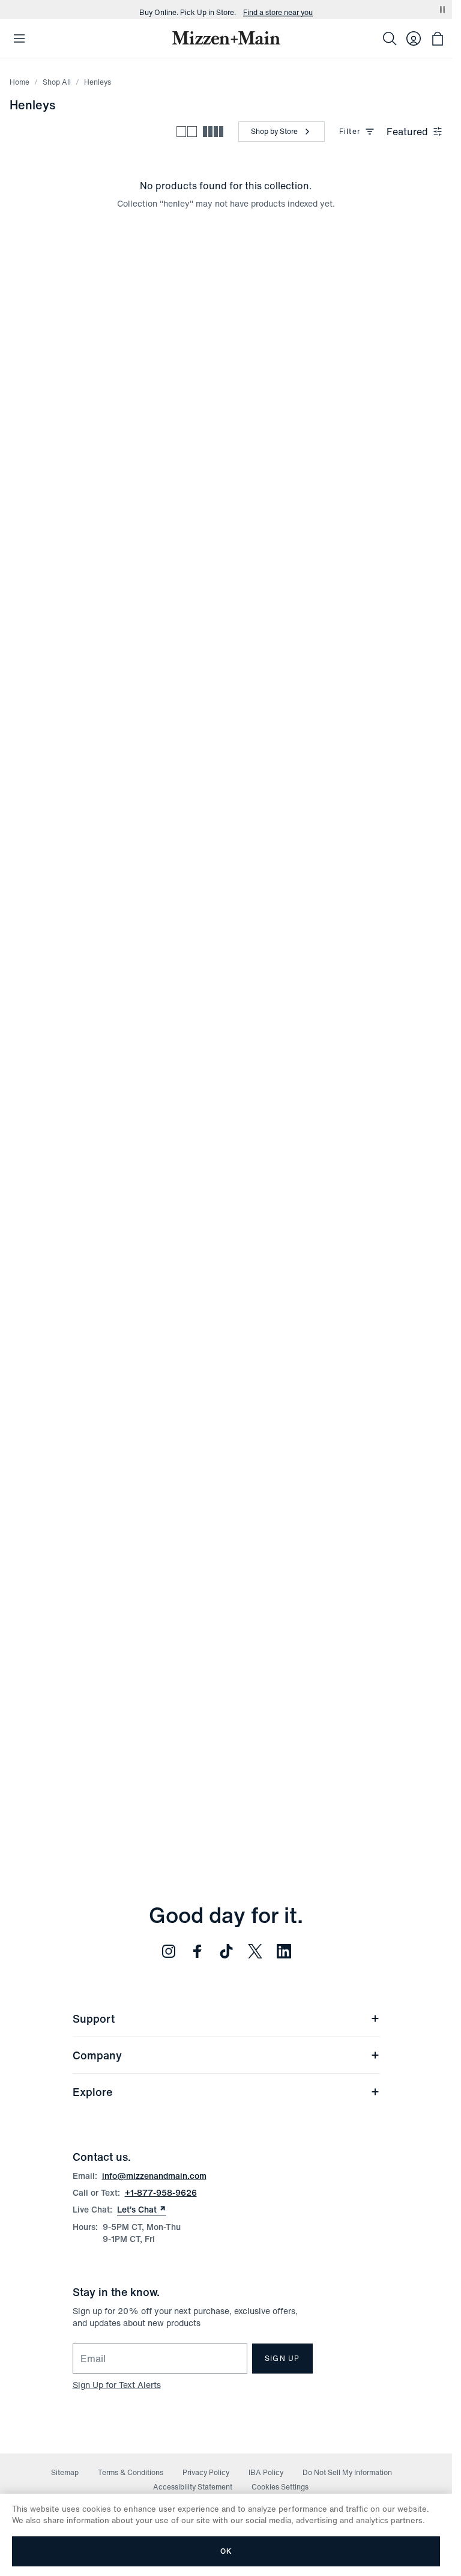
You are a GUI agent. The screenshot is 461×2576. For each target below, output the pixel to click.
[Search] (390, 38)
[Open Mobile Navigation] (19, 38)
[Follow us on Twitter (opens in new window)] (255, 1951)
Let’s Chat (142, 2210)
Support (94, 2019)
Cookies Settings (280, 2487)
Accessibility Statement (193, 2487)
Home (20, 82)
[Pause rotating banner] (442, 10)
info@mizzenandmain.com (154, 2176)
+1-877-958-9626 (161, 2192)
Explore (92, 2092)
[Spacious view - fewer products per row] (187, 132)
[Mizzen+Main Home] (226, 38)
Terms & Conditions (131, 2472)
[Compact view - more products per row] (213, 132)
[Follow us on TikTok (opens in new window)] (226, 1951)
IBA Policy (266, 2472)
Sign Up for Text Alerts (117, 2385)
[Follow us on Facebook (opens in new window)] (197, 1951)
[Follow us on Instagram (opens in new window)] (169, 1951)
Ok (226, 2551)
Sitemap (65, 2472)
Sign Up (282, 2358)
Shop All (57, 82)
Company (97, 2055)
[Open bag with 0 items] (438, 38)
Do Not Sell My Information (347, 2472)
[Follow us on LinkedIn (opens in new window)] (284, 1951)
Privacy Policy (206, 2472)
